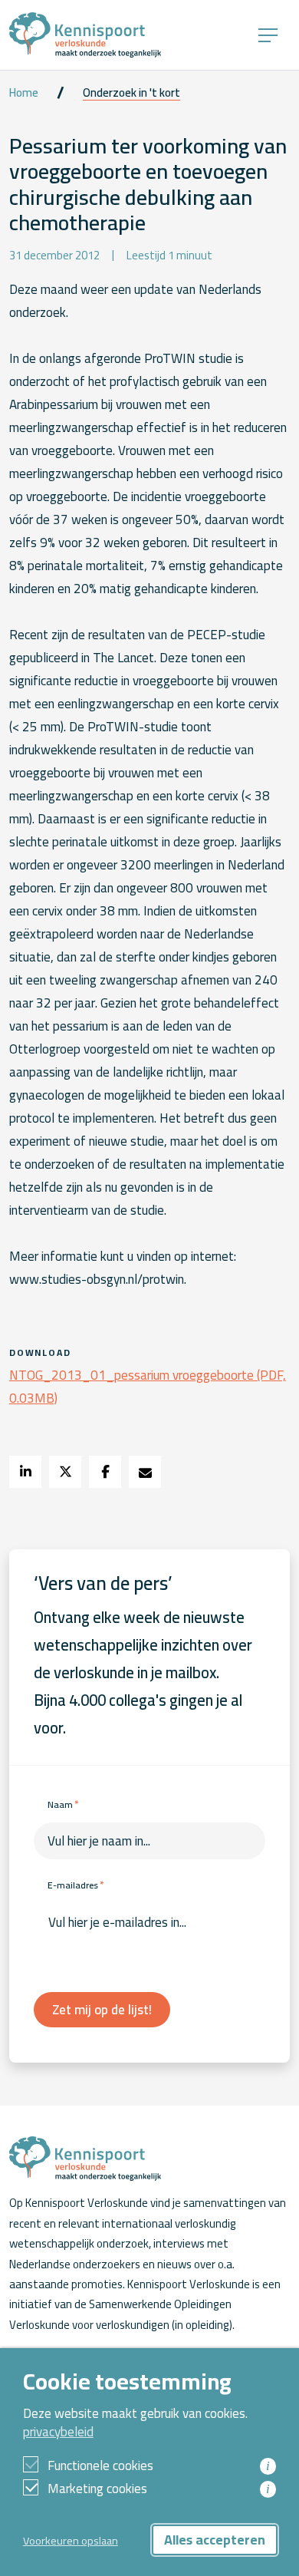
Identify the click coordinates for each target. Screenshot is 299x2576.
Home (24, 93)
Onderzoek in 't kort (131, 93)
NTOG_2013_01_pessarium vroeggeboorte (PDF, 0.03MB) (148, 1387)
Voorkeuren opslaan (71, 2540)
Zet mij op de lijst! (102, 2010)
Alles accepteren (215, 2540)
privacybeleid (58, 2432)
